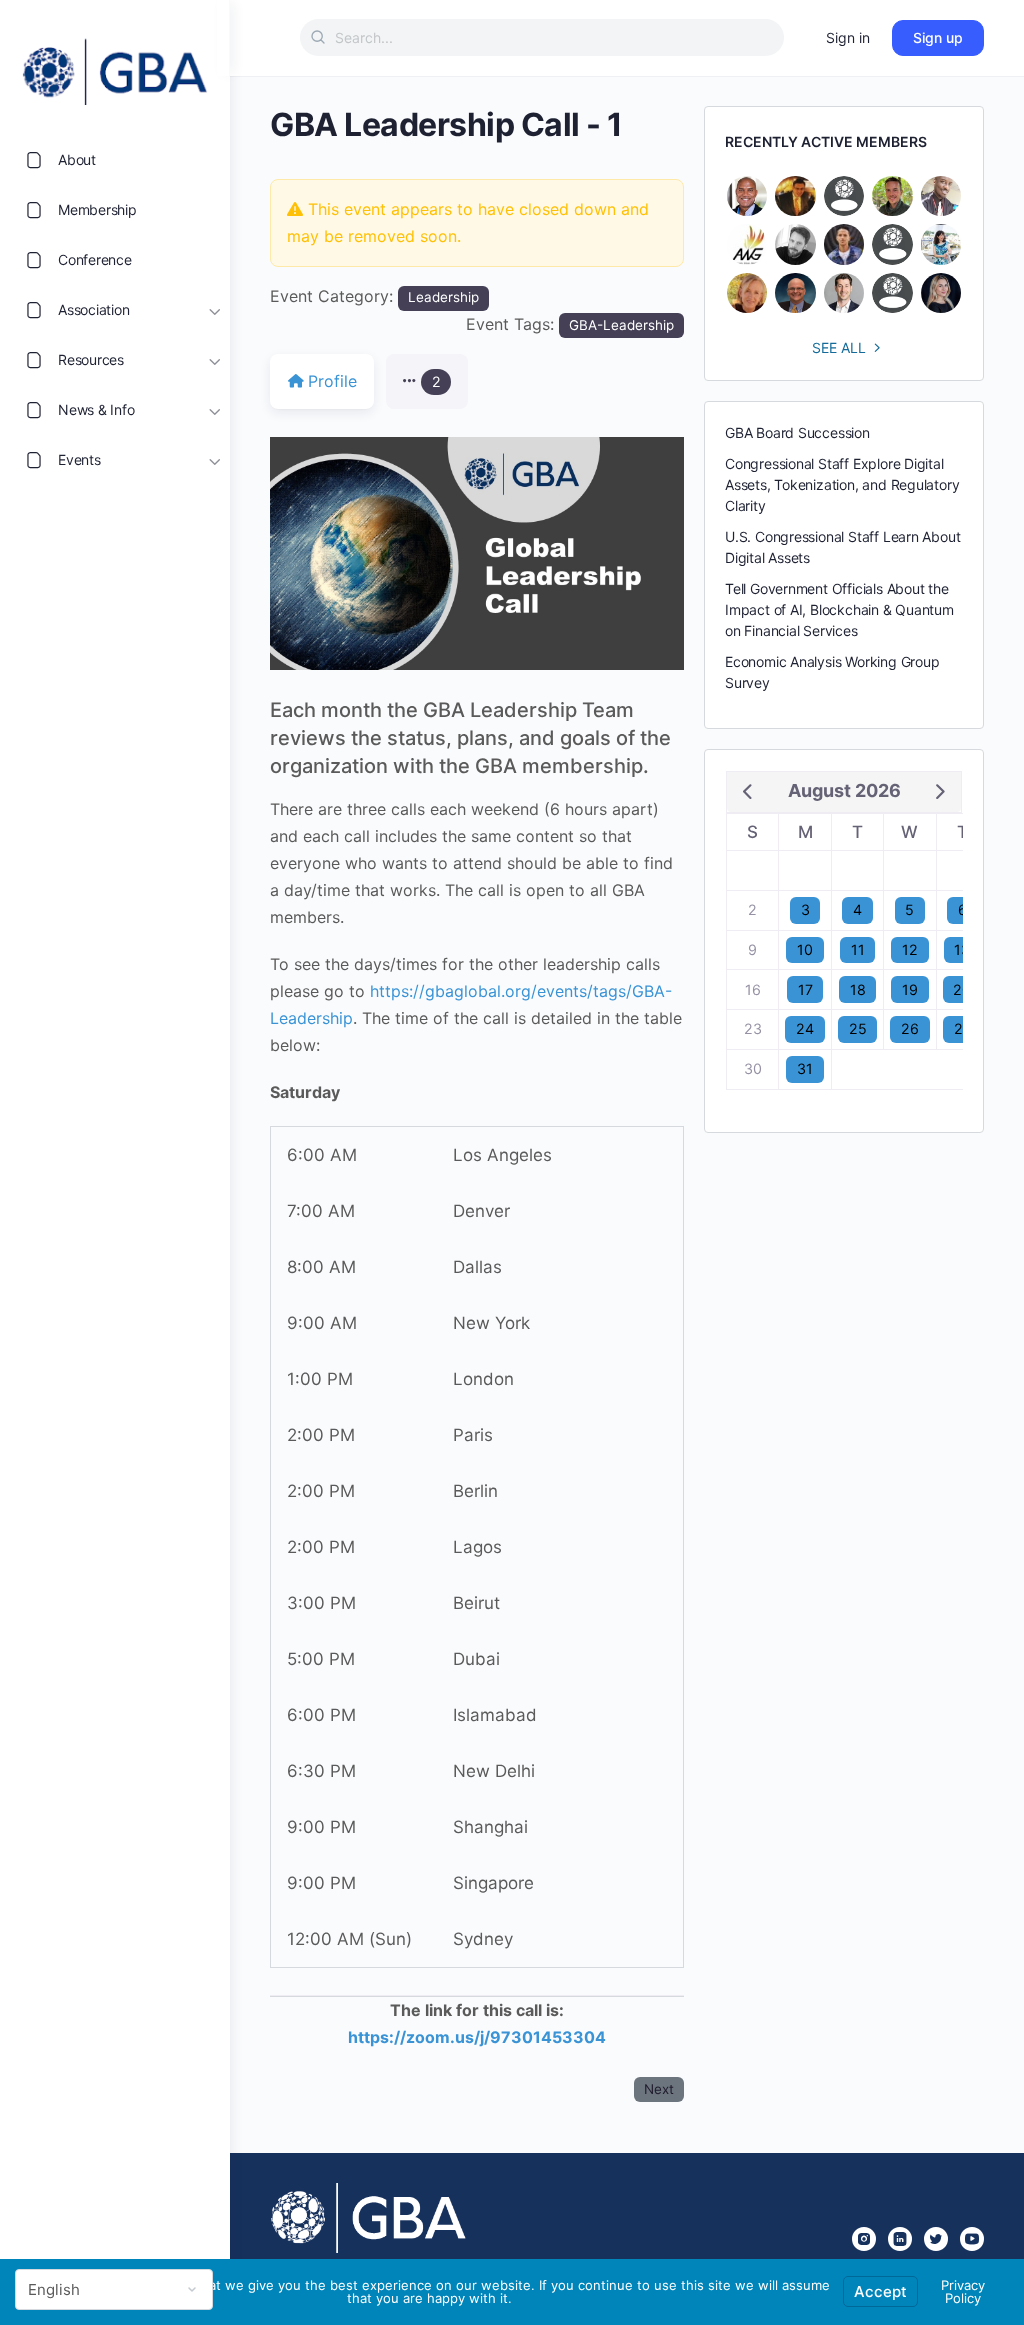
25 (858, 1028)
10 (805, 949)
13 (962, 949)
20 (962, 989)
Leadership (443, 297)
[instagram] (864, 2239)
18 (858, 989)
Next (659, 2089)
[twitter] (936, 2239)
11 (858, 949)
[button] (427, 381)
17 (805, 989)
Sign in (848, 37)
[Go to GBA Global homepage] (115, 66)
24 (805, 1028)
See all (839, 347)
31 (805, 1068)
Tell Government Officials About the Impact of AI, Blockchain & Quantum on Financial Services (839, 609)
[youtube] (972, 2239)
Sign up (938, 37)
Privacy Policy (963, 2291)
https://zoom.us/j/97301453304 (477, 2037)
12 (910, 949)
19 (910, 989)
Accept (880, 2291)
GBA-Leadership (621, 325)
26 (910, 1028)
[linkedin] (900, 2239)
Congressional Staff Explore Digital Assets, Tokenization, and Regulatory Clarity (842, 484)
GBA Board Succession (797, 432)
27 (962, 1028)
